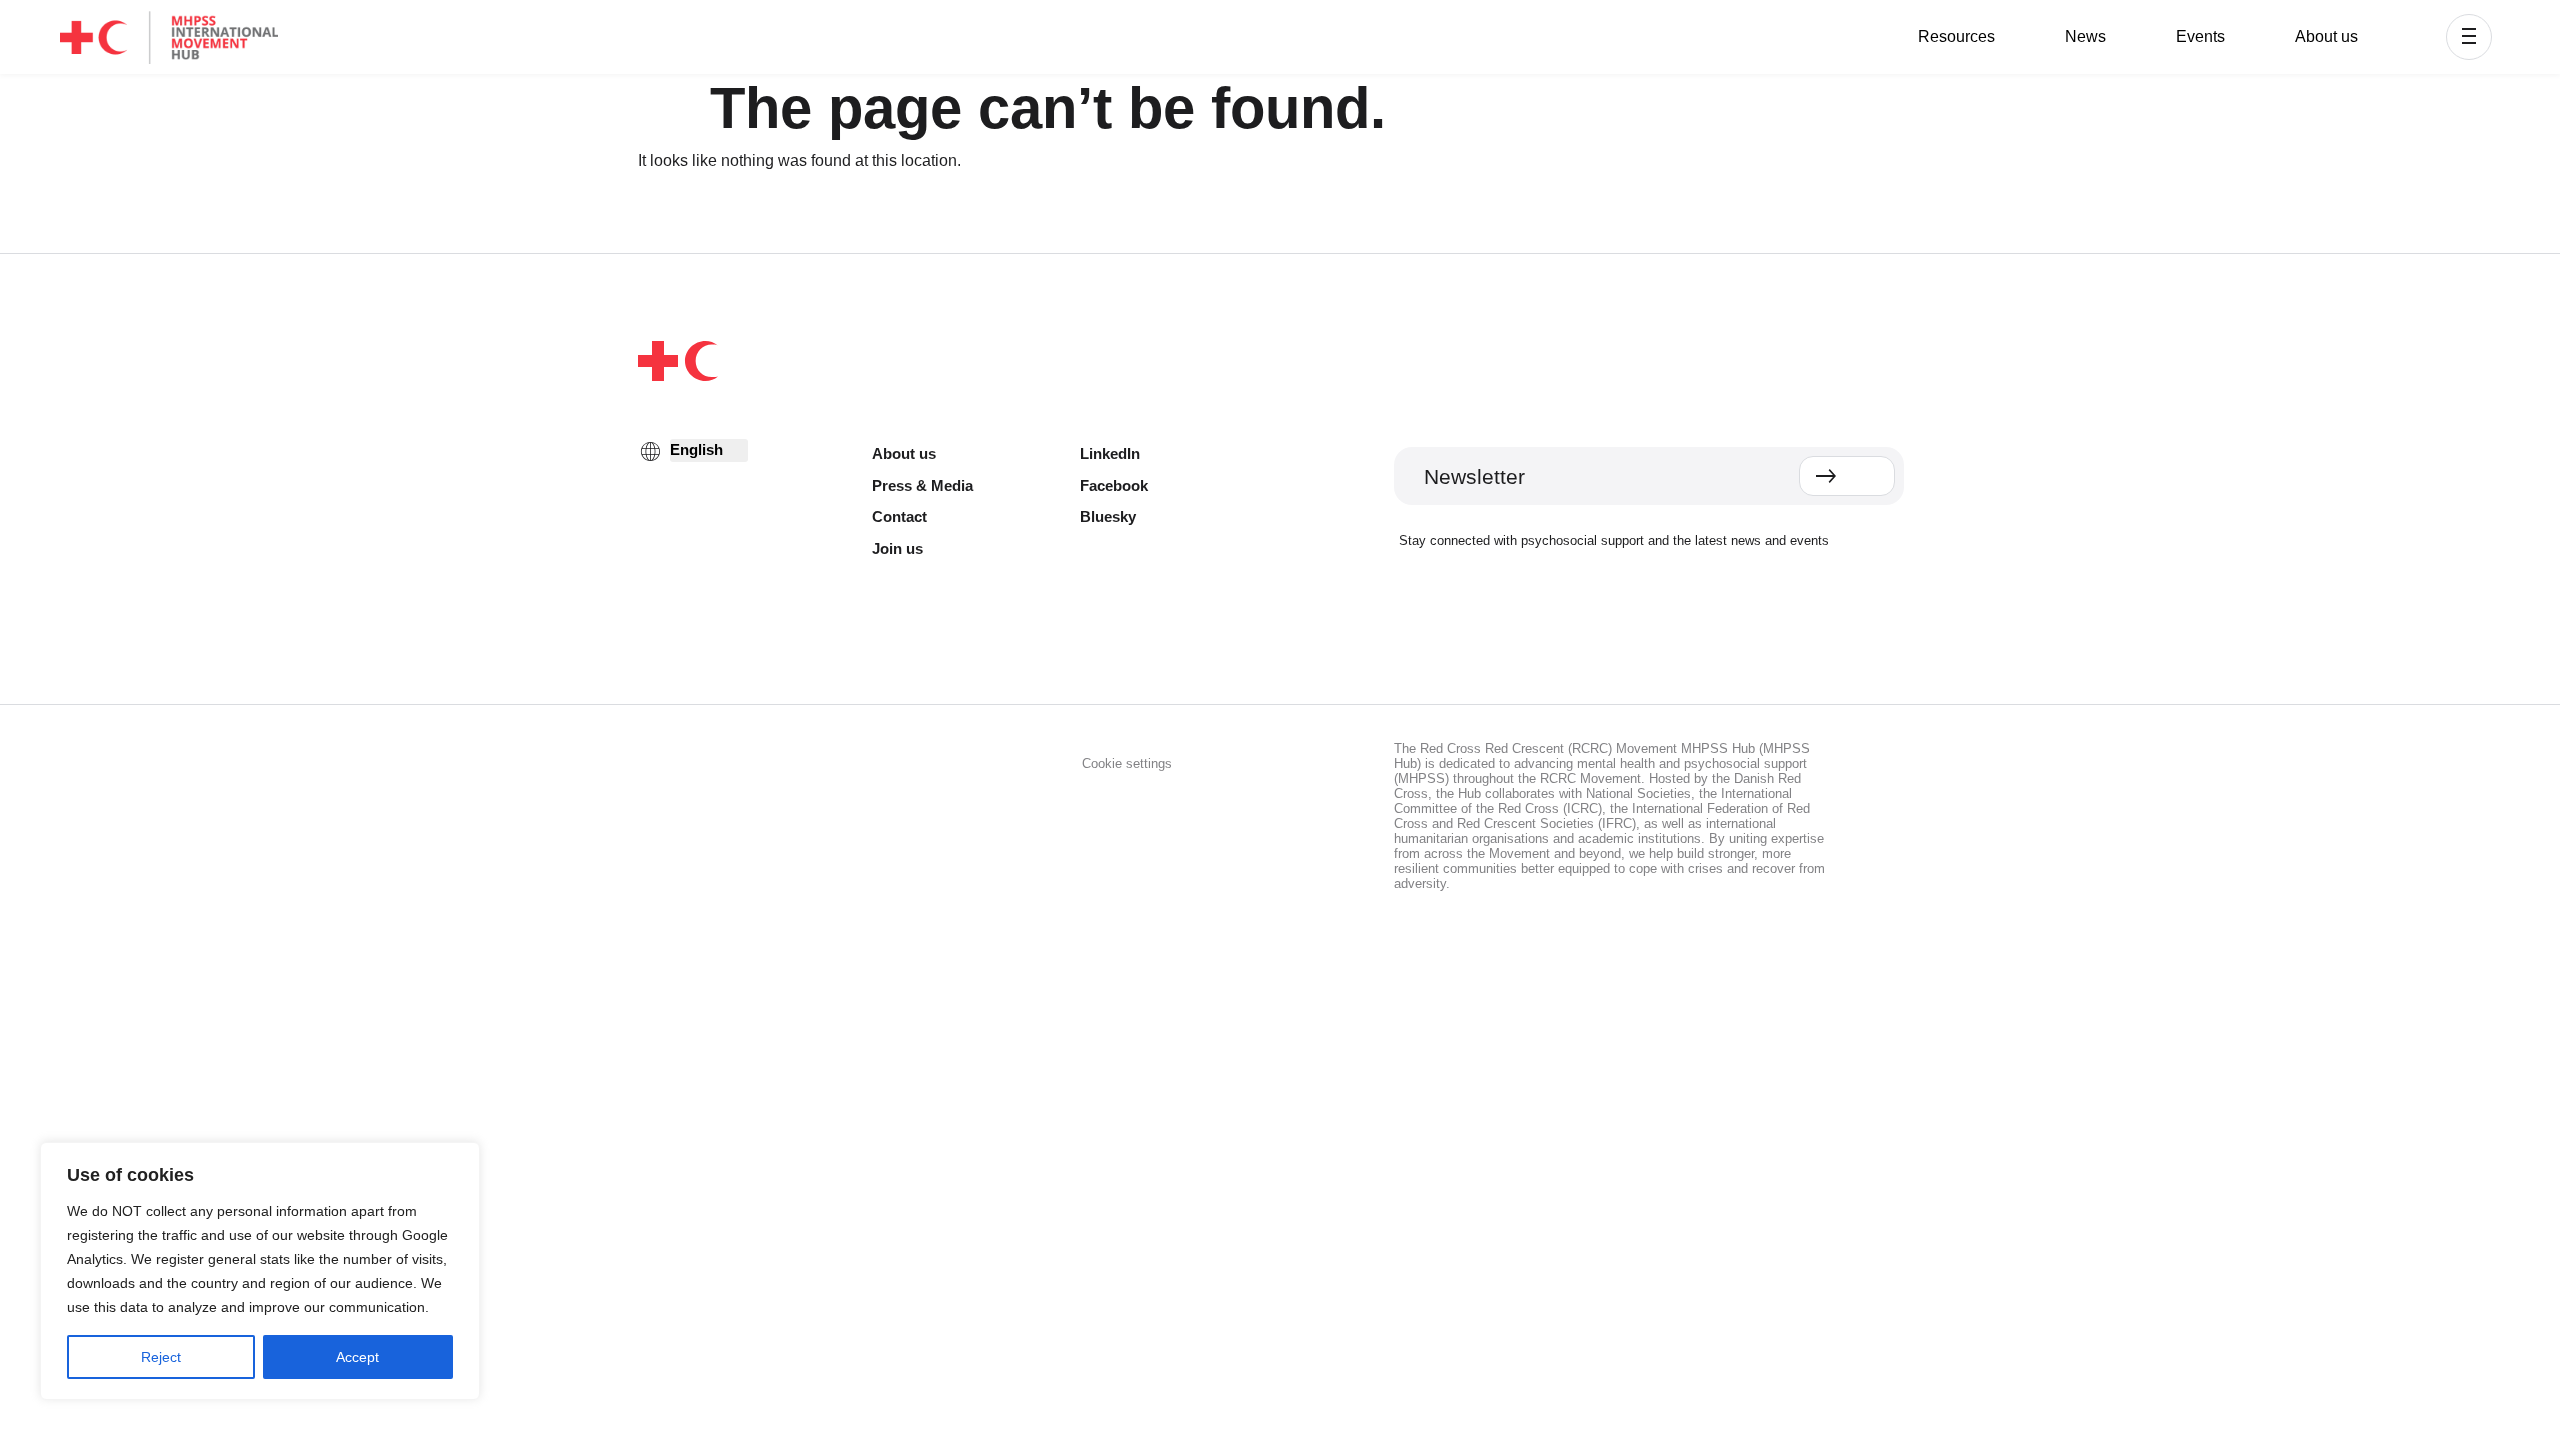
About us (2326, 36)
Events (2200, 36)
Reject (161, 1357)
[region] (260, 1271)
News (2085, 36)
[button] (2469, 37)
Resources (1956, 36)
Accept (357, 1357)
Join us (897, 548)
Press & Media (922, 485)
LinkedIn (1110, 453)
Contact (899, 516)
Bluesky (1108, 516)
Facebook (1114, 485)
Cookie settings (1127, 763)
